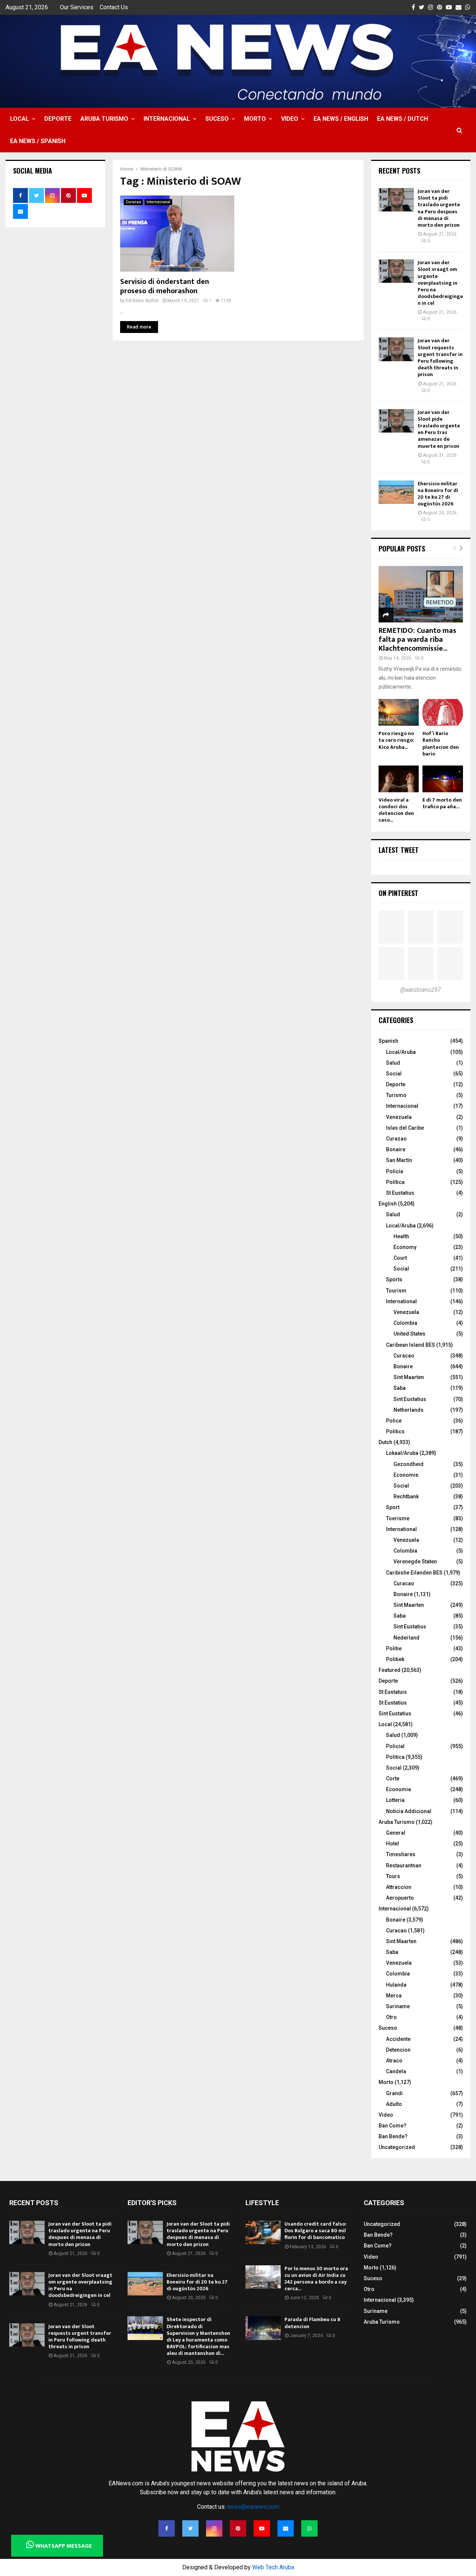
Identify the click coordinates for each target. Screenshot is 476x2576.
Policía (395, 1171)
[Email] (286, 2528)
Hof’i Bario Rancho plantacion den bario (441, 743)
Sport (393, 1507)
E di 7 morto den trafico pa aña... (442, 803)
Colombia (405, 1323)
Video (290, 119)
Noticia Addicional (409, 1811)
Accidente (398, 2039)
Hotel (393, 1844)
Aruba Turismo (104, 119)
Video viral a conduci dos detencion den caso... (396, 810)
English (388, 1204)
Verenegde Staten (415, 1562)
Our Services (77, 7)
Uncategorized (397, 2147)
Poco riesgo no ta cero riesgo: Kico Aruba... (396, 740)
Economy (405, 1247)
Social (394, 1074)
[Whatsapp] (309, 2528)
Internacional (167, 119)
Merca (394, 1996)
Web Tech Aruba (273, 2567)
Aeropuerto (400, 1898)
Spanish (388, 1041)
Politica (395, 1757)
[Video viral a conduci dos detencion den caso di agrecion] (399, 779)
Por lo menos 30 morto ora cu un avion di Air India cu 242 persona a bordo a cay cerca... (316, 2279)
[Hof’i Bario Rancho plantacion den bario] (443, 713)
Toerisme (398, 1518)
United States (409, 1334)
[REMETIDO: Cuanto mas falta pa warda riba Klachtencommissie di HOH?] (421, 594)
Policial (395, 1746)
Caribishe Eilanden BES (414, 1573)
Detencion (398, 2050)
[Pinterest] (238, 2528)
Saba (400, 1388)
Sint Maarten (409, 1377)
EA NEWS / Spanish (38, 141)
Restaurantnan (404, 1865)
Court (400, 1258)
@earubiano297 (421, 990)
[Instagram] (214, 2528)
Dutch (385, 1442)
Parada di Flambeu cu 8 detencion (312, 2323)
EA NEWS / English (341, 119)
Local (20, 119)
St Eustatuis (393, 1692)
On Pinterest (398, 893)
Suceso (217, 119)
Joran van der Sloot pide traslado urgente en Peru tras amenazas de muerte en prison (439, 429)
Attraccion (399, 1887)
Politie (394, 1648)
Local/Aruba (401, 1052)
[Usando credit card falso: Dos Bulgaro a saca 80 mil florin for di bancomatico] (263, 2232)
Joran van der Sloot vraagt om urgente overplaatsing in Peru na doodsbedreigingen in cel (440, 283)
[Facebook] (167, 2528)
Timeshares (401, 1854)
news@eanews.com (253, 2507)
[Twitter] (190, 2528)
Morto (255, 119)
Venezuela (399, 1117)
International (401, 1301)
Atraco (394, 2061)
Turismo (396, 1095)
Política (395, 1182)
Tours (393, 1876)
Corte (393, 1779)
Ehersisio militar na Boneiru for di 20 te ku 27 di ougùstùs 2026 (438, 494)
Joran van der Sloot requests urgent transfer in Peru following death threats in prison (440, 357)
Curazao (396, 1139)
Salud (393, 1063)
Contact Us (114, 7)
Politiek (395, 1659)
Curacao (133, 202)
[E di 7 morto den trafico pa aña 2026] (443, 779)
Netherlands (409, 1410)
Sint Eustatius (410, 1399)
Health (401, 1236)
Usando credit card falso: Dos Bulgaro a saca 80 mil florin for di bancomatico (316, 2231)
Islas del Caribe (405, 1128)
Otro (391, 2017)
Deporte (58, 119)
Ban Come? (393, 2126)
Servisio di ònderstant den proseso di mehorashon (165, 286)
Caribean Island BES (411, 1345)
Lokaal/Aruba (402, 1453)
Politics (395, 1431)
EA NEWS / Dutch (403, 119)
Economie (406, 1475)
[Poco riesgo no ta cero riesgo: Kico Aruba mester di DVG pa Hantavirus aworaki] (399, 713)
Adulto (394, 2104)
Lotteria (395, 1800)
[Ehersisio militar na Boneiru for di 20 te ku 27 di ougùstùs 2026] (396, 492)
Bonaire (396, 1149)
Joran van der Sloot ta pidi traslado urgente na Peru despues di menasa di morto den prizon (439, 208)
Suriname (398, 2006)
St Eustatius (400, 1193)
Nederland (406, 1638)
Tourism (396, 1291)
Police (394, 1421)
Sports (394, 1279)
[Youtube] (262, 2528)
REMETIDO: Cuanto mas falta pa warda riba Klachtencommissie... (417, 640)
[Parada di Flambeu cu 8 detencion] (263, 2328)
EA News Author (142, 301)
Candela (396, 2071)
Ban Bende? (393, 2136)
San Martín (399, 1160)
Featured (390, 1670)
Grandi (394, 2093)
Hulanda (396, 1985)
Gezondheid (409, 1464)
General (396, 1833)
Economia (398, 1789)
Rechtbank (406, 1496)
